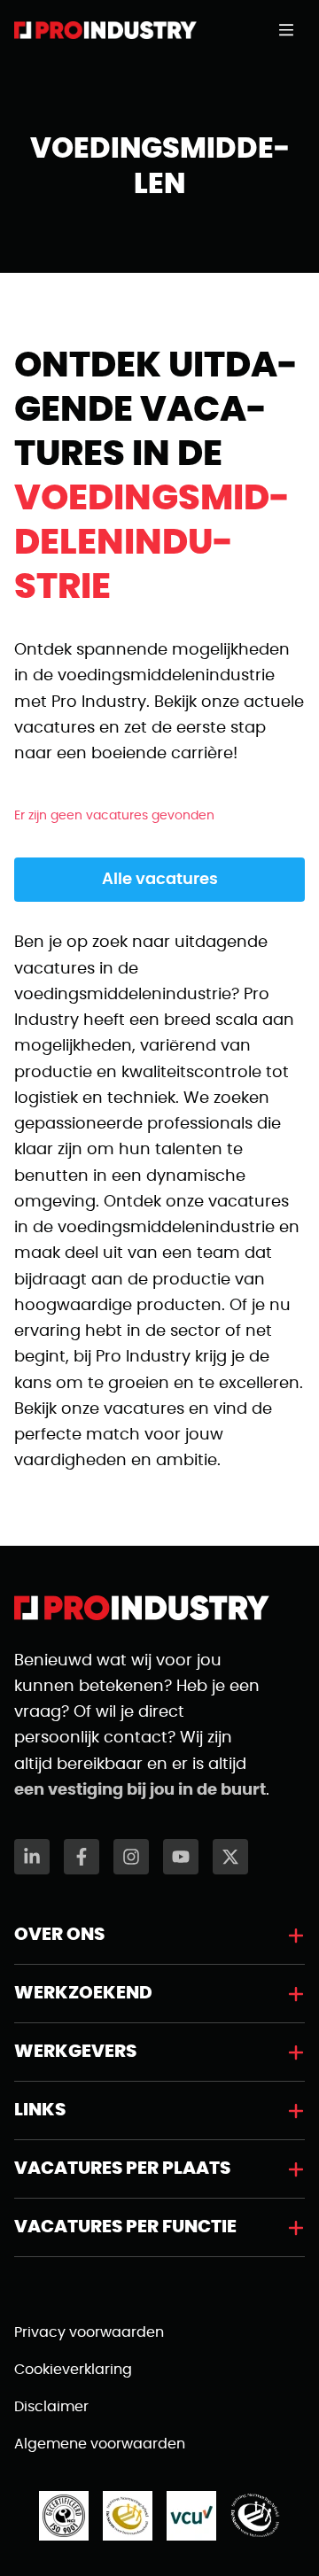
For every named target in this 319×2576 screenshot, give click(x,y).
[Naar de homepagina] (105, 30)
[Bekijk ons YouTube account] (181, 1857)
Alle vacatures (160, 880)
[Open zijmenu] (292, 30)
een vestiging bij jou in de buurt (140, 1790)
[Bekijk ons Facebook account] (82, 1857)
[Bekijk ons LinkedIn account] (32, 1857)
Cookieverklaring (73, 2370)
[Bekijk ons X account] (230, 1857)
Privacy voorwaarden (89, 2332)
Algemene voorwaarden (100, 2444)
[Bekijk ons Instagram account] (131, 1857)
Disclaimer (51, 2407)
